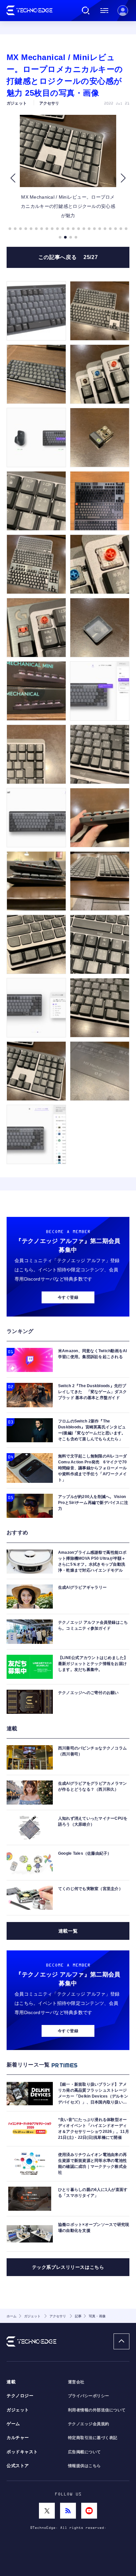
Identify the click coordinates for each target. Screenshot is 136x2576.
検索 (86, 11)
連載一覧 (68, 1931)
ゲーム (13, 2424)
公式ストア (18, 2466)
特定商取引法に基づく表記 (93, 2438)
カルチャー (18, 2438)
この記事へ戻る (68, 257)
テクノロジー (20, 2396)
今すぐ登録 (68, 1297)
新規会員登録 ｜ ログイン (123, 11)
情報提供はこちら (85, 2466)
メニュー (104, 11)
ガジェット (18, 2410)
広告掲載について (85, 2452)
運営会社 (76, 2382)
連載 (11, 2382)
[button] (13, 178)
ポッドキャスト (22, 2452)
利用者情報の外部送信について (97, 2410)
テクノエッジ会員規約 (89, 2424)
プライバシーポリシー (89, 2396)
